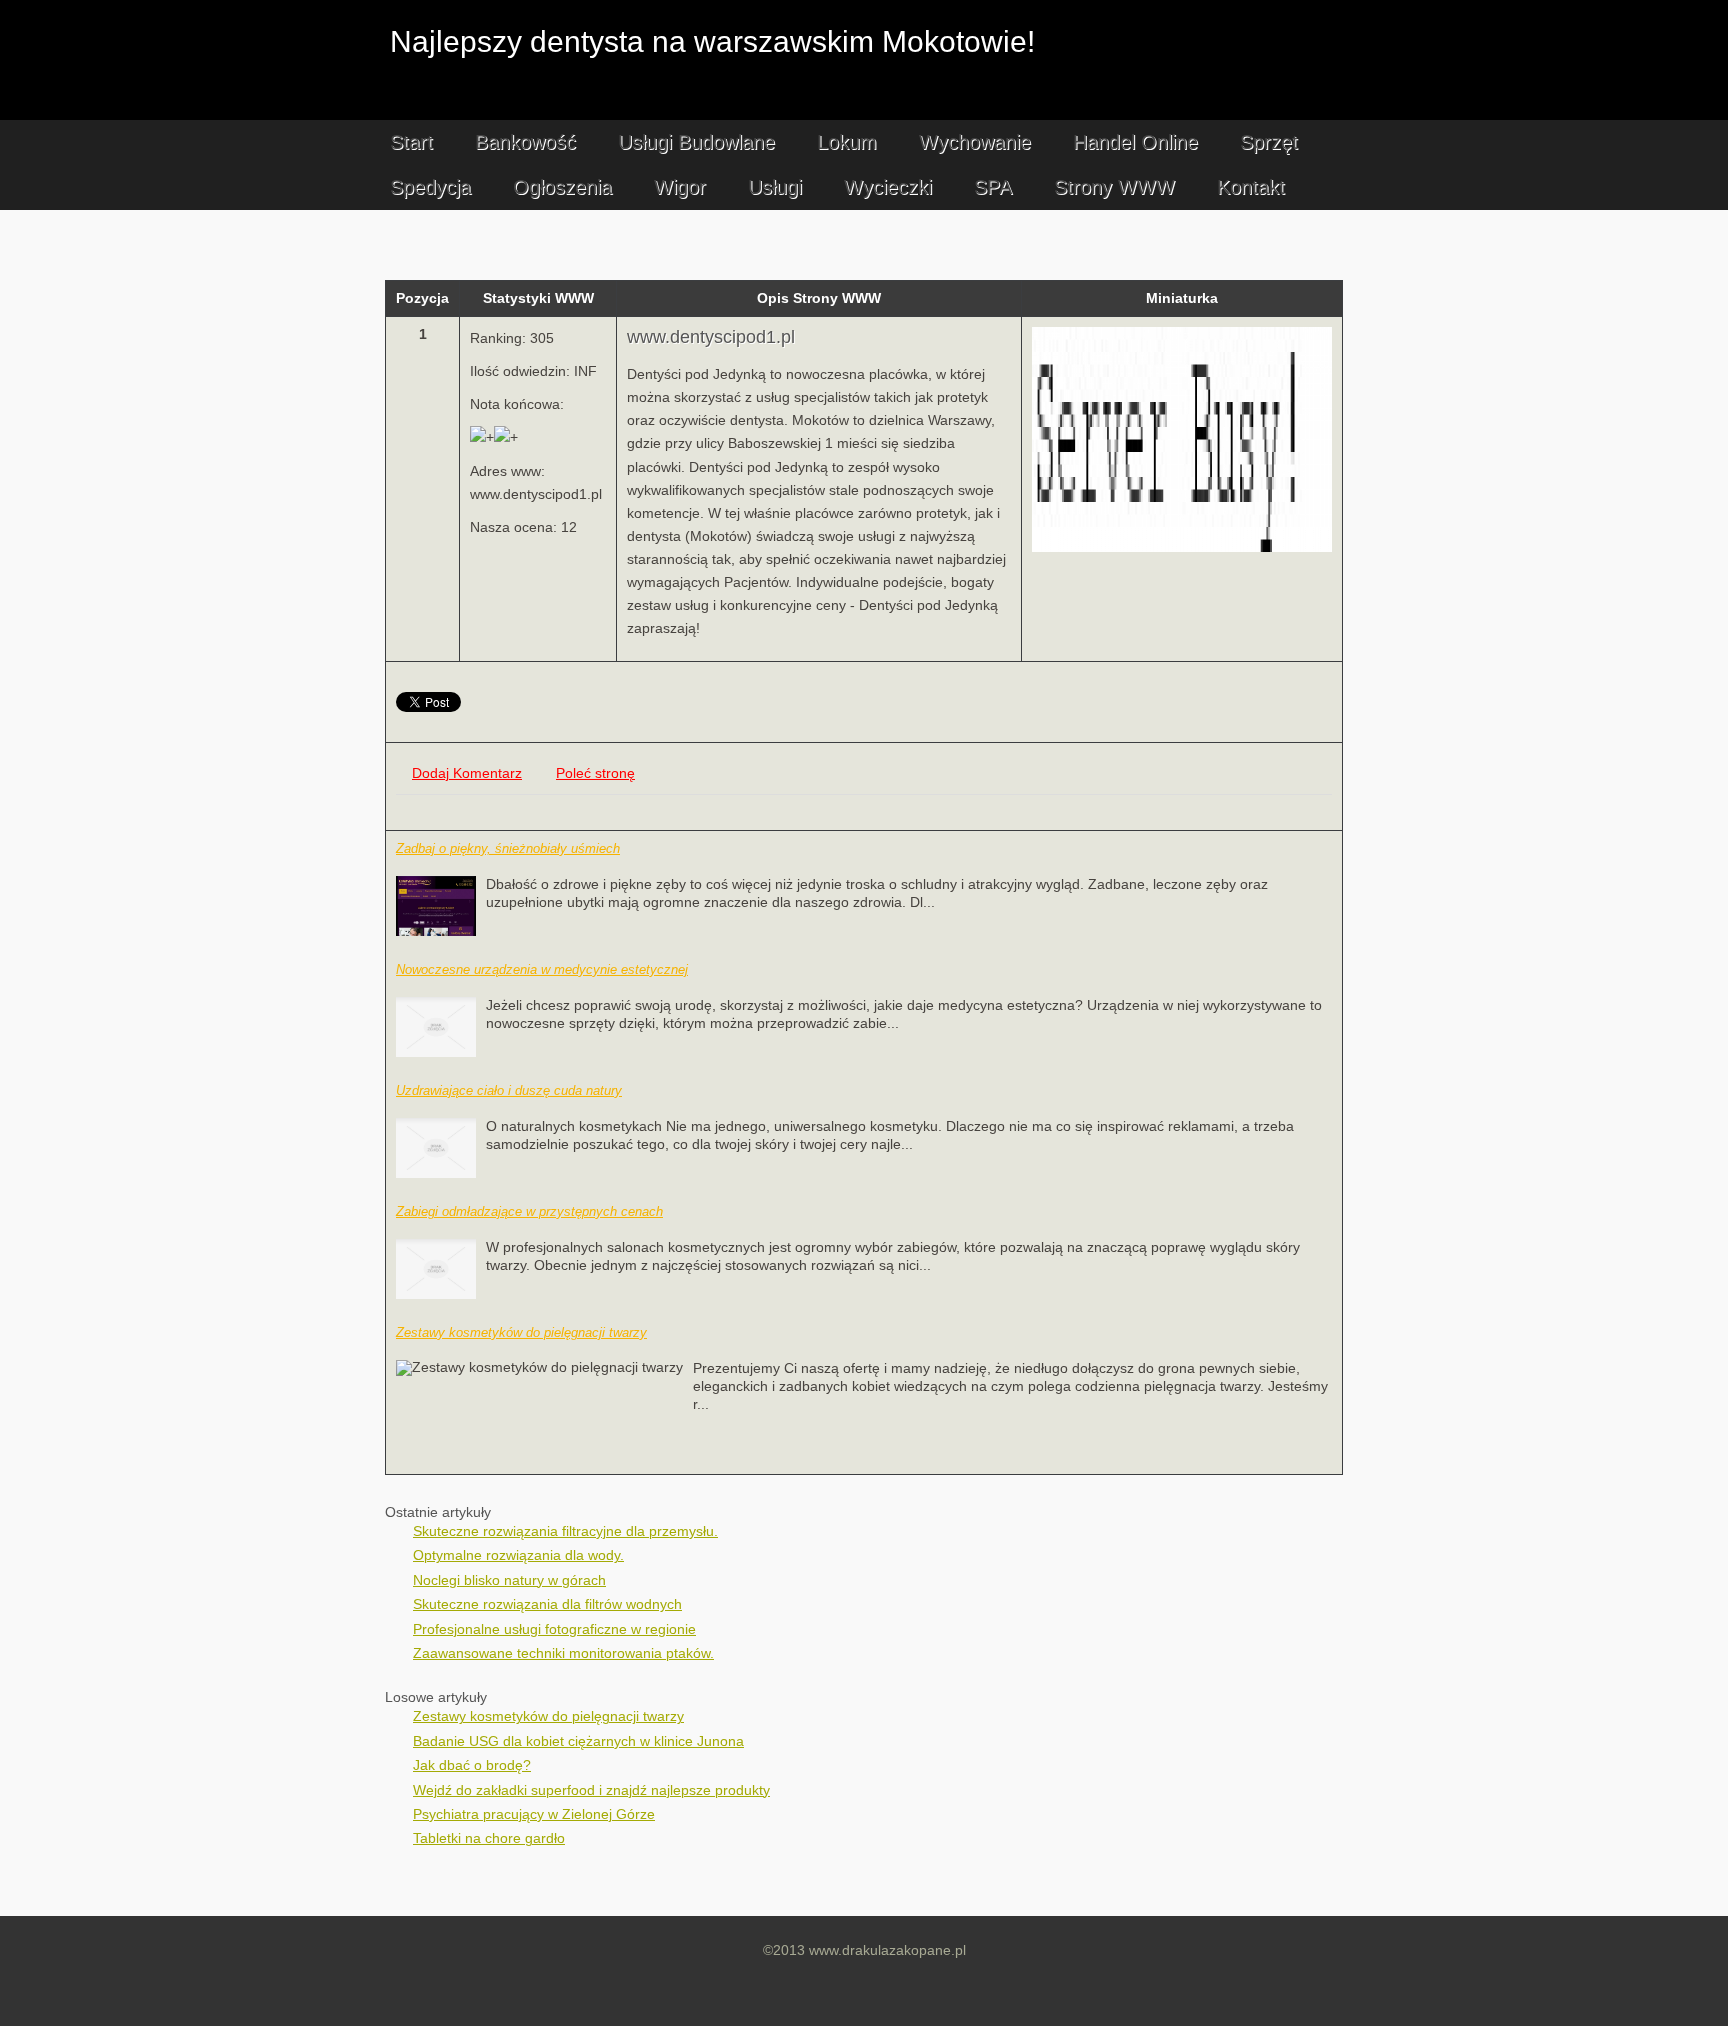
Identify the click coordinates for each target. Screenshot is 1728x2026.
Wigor (680, 187)
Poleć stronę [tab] (595, 773)
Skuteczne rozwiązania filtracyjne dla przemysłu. (565, 1531)
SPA (993, 187)
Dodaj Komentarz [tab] (467, 773)
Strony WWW (1114, 187)
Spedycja (430, 187)
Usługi (775, 187)
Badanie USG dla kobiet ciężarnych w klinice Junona (578, 1741)
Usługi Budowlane (696, 142)
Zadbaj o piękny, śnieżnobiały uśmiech (508, 848)
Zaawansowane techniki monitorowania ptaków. (563, 1653)
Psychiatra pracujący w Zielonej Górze (534, 1814)
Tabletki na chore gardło (489, 1838)
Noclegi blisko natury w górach (509, 1580)
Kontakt (1251, 187)
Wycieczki (888, 187)
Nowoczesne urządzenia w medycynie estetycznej (542, 969)
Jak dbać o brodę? (472, 1765)
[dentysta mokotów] (1182, 547)
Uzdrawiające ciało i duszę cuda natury (509, 1090)
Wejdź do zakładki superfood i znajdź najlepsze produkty (591, 1790)
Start (411, 142)
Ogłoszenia (562, 187)
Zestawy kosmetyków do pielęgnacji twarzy (521, 1332)
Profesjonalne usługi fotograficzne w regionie (554, 1629)
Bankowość (525, 142)
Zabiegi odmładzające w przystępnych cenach (529, 1211)
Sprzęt (1269, 142)
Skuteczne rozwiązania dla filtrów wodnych (547, 1604)
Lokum (847, 142)
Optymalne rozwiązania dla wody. (518, 1555)
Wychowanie (975, 142)
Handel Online (1135, 142)
